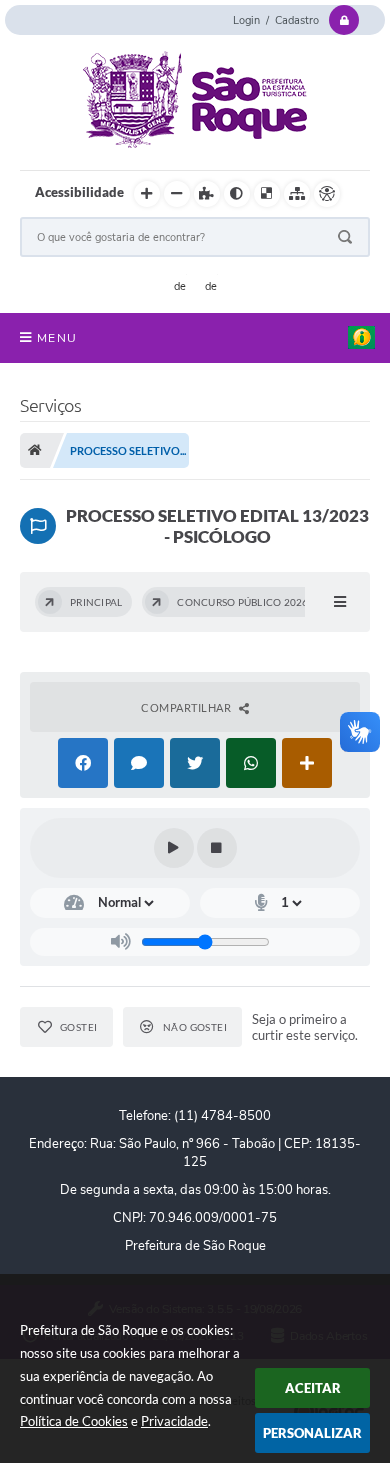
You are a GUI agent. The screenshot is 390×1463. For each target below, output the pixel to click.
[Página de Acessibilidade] (327, 194)
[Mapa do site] (297, 194)
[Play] (174, 848)
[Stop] (217, 848)
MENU (57, 338)
